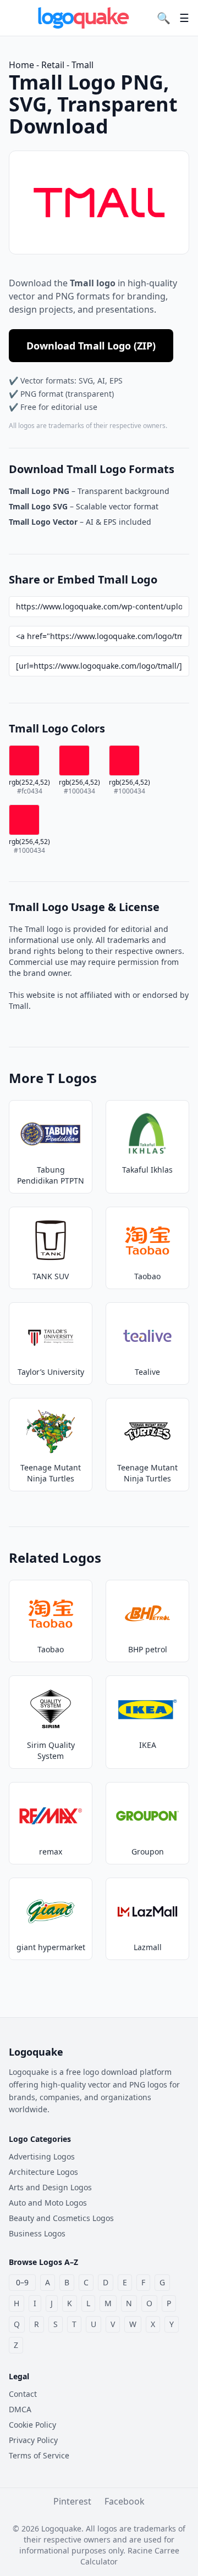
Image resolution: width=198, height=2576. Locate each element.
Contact (23, 2394)
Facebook (125, 2501)
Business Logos (37, 2233)
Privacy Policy (33, 2440)
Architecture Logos (43, 2172)
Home (21, 65)
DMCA (20, 2409)
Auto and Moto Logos (48, 2203)
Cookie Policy (32, 2425)
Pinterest (72, 2501)
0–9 (22, 2282)
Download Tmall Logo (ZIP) (91, 346)
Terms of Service (39, 2455)
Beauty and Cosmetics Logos (61, 2218)
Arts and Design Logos (50, 2187)
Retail (53, 65)
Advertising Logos (42, 2156)
